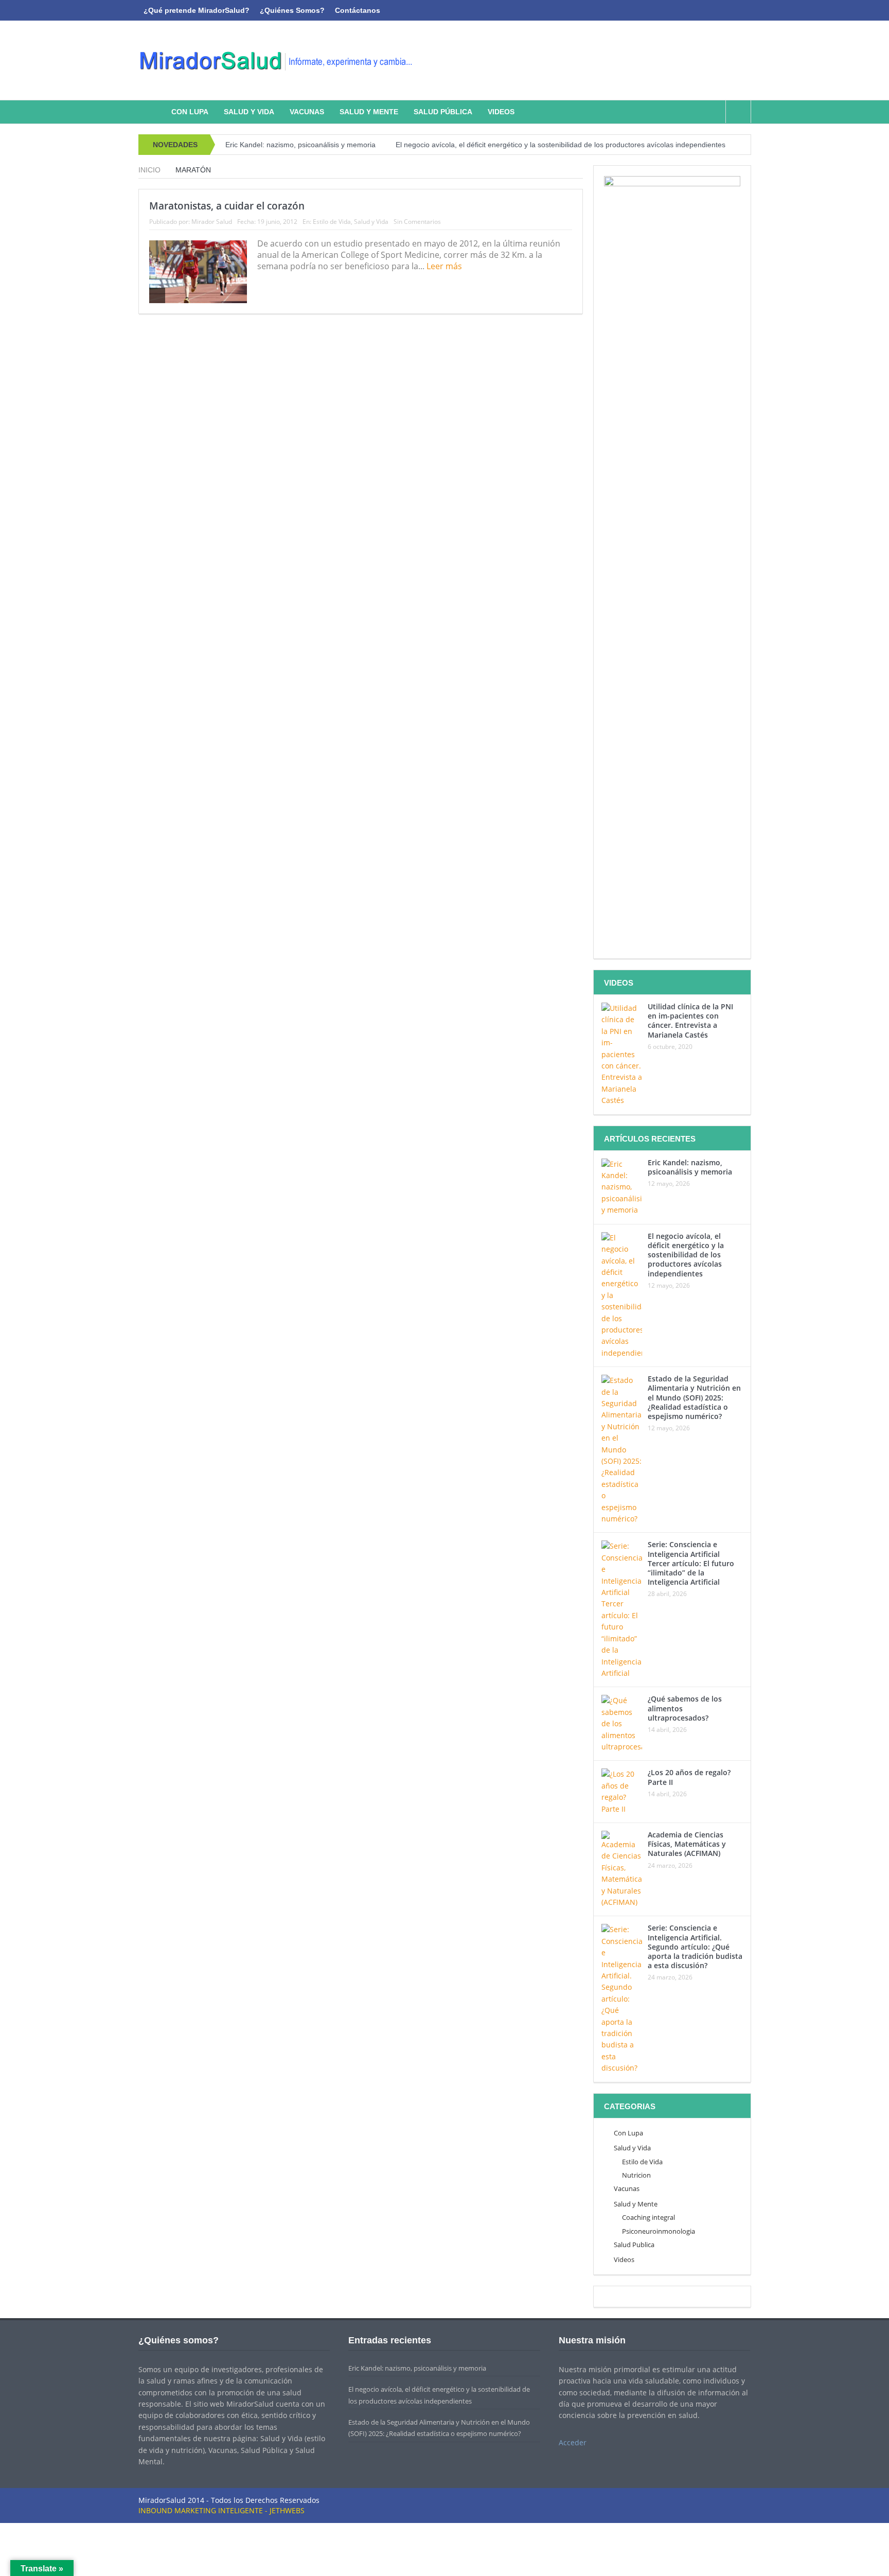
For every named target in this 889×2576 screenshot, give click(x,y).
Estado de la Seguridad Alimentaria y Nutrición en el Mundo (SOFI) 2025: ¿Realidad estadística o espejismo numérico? (694, 1397)
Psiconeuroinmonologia (659, 2231)
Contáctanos (358, 10)
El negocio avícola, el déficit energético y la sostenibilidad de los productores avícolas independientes (561, 145)
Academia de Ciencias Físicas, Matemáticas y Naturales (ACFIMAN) (687, 1844)
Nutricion (636, 2175)
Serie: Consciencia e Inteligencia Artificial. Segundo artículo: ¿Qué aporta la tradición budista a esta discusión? (695, 1947)
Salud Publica (634, 2245)
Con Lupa (190, 112)
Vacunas (307, 112)
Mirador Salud (212, 222)
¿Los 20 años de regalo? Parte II (689, 1777)
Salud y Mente (369, 112)
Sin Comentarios (417, 222)
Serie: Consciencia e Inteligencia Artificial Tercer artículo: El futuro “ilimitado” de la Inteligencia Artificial (691, 1563)
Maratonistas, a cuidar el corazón (227, 206)
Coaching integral (648, 2217)
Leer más (445, 266)
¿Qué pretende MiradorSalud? (197, 10)
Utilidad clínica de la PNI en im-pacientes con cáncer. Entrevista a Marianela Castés (690, 1021)
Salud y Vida (249, 112)
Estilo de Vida (332, 222)
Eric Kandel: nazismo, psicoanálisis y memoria (300, 145)
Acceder (573, 2442)
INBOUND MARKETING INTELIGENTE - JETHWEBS (221, 2510)
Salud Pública (443, 112)
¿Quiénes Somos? (292, 10)
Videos (501, 112)
